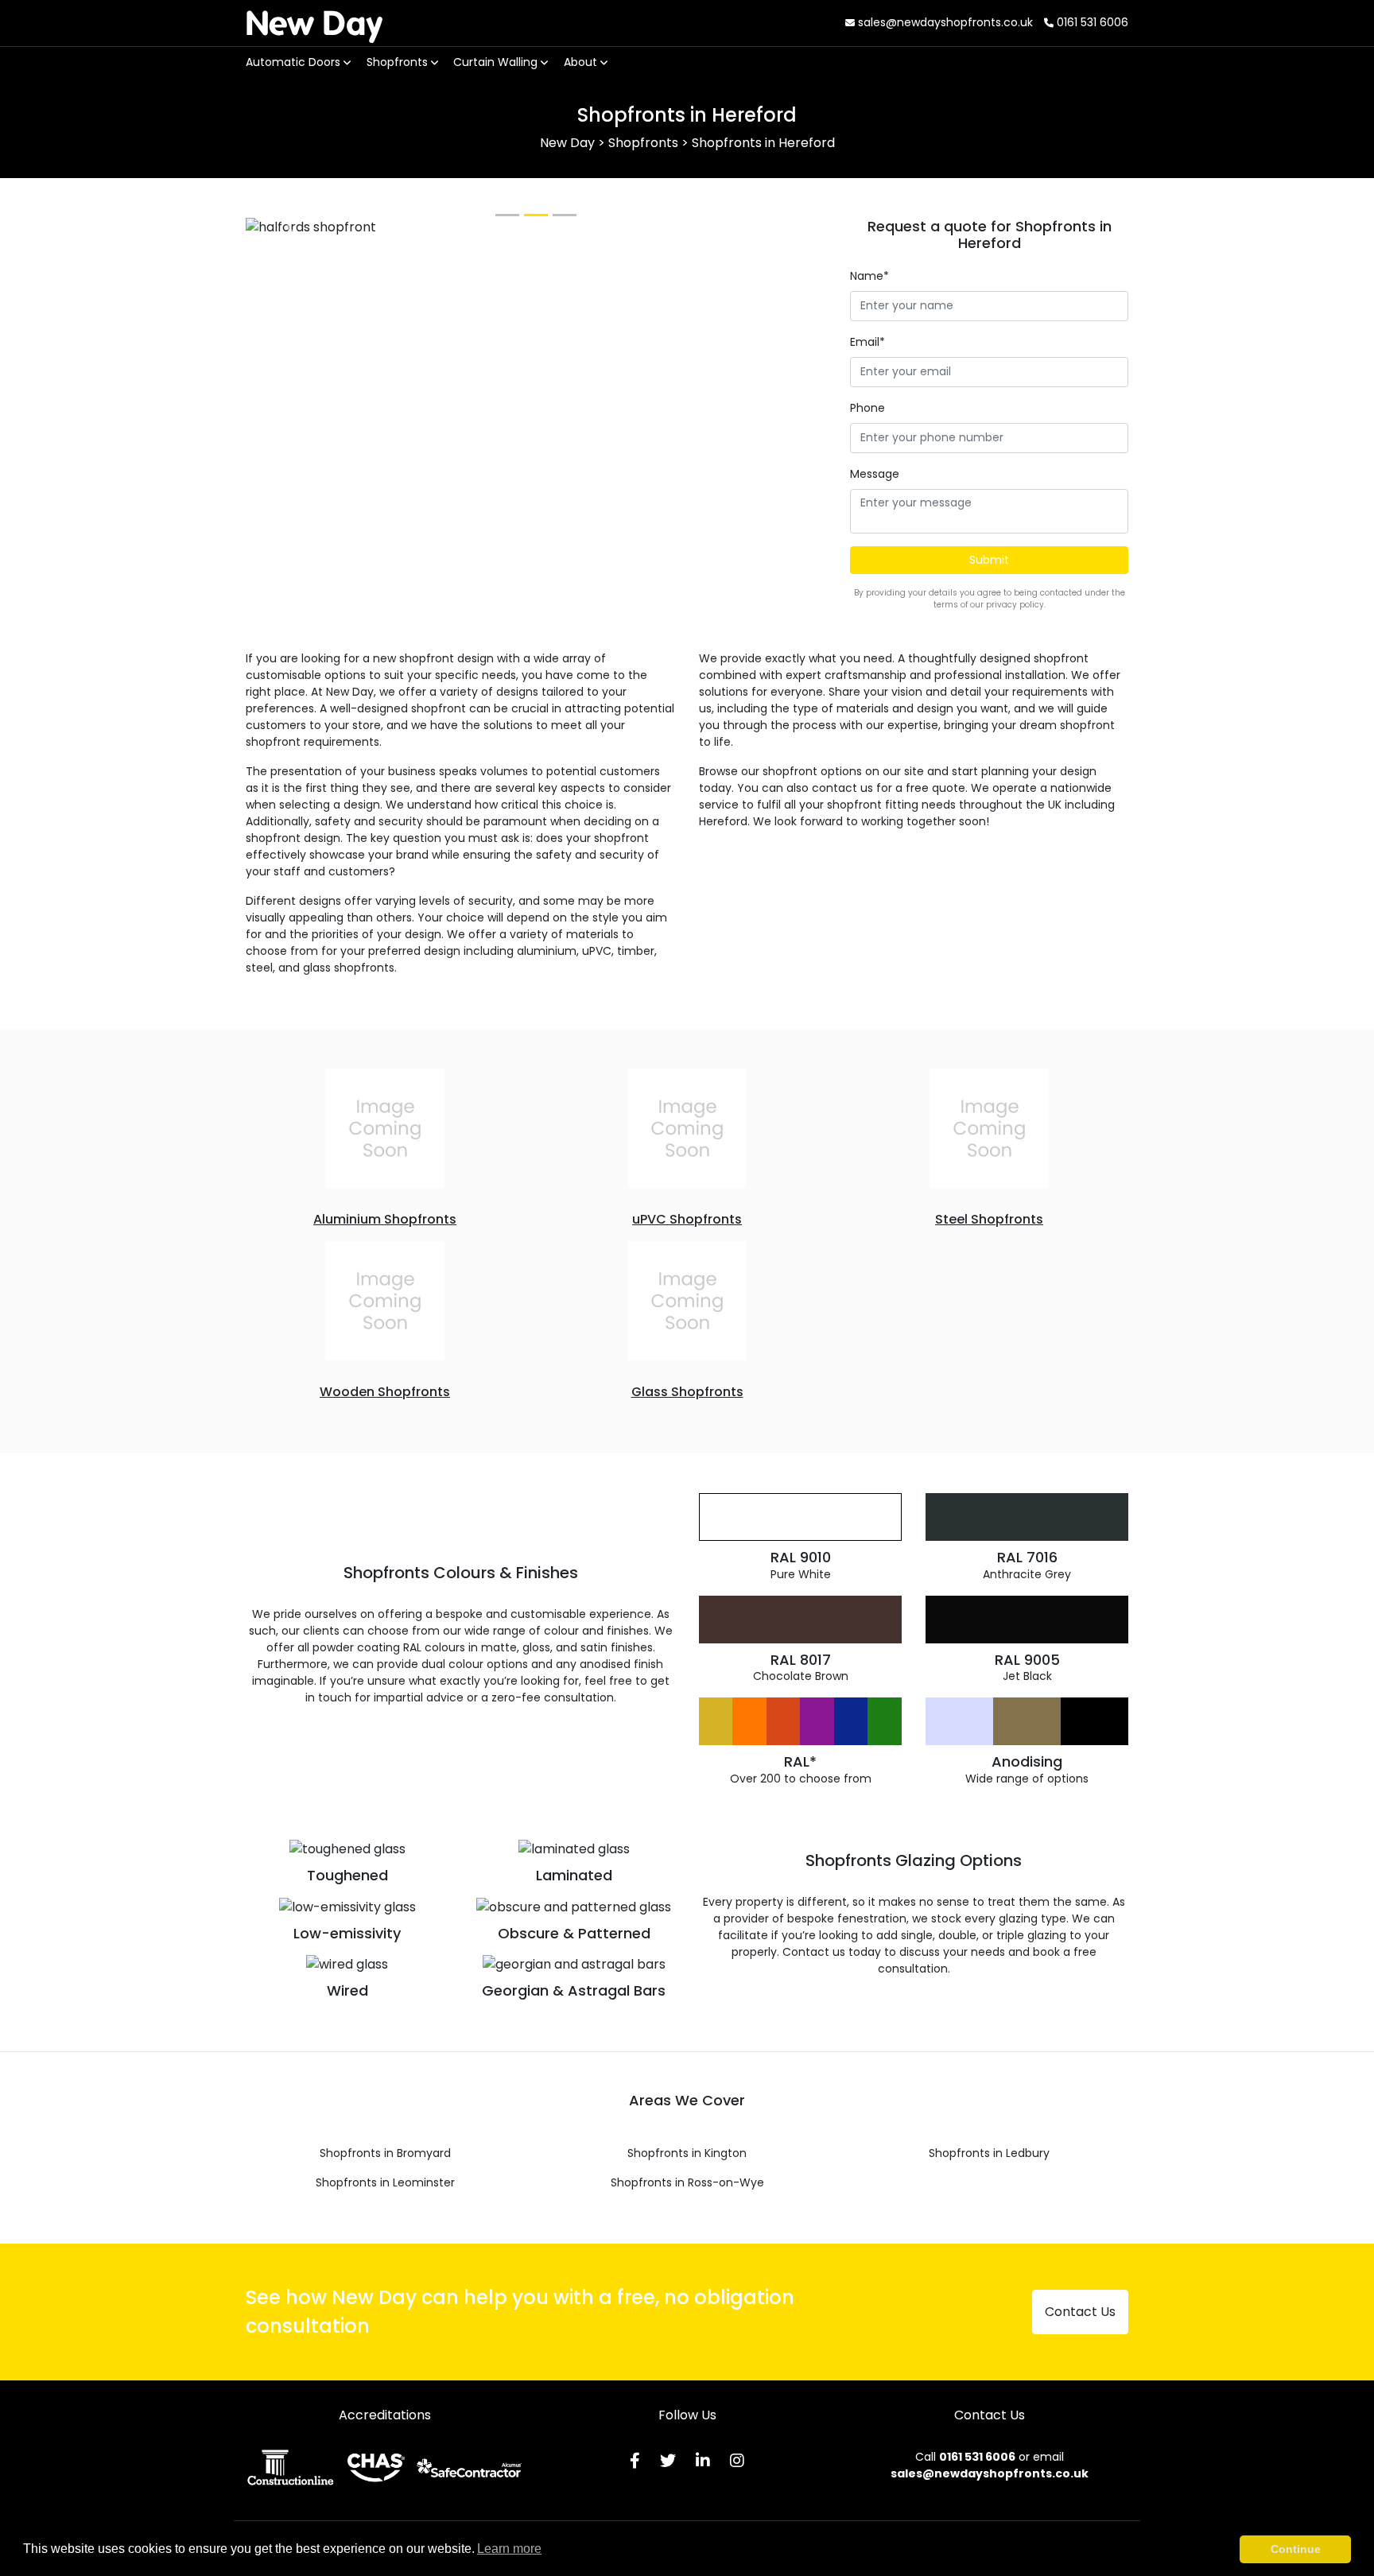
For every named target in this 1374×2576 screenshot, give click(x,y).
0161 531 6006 (1091, 22)
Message (875, 474)
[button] (289, 227)
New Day (314, 22)
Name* (869, 276)
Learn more (509, 2549)
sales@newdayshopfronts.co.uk (944, 22)
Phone (867, 408)
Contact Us (1080, 2312)
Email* (867, 342)
